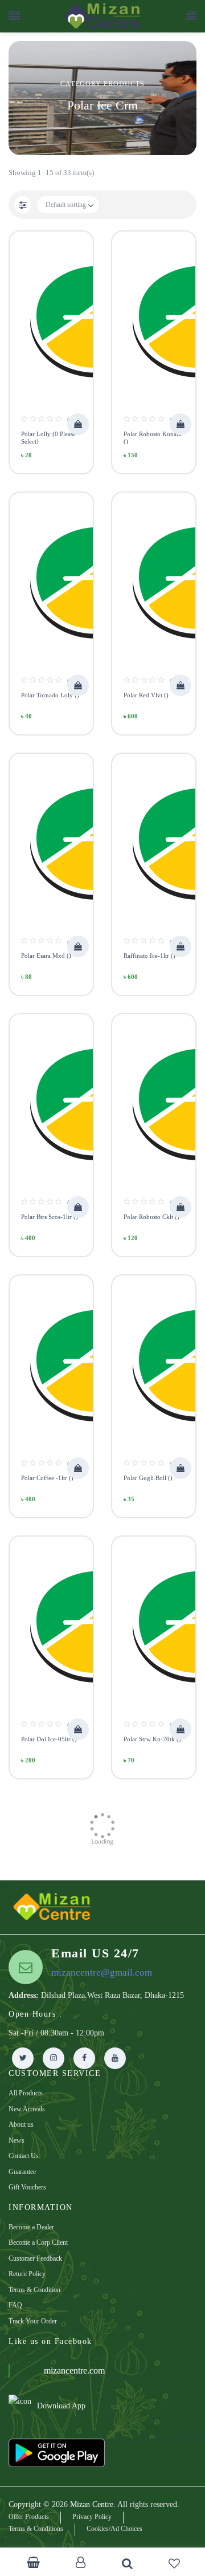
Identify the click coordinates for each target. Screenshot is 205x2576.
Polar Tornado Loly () (50, 695)
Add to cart (78, 424)
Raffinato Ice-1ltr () (149, 956)
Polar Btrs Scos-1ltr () (50, 1217)
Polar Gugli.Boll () (148, 1478)
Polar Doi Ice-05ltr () (49, 1739)
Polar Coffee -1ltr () (47, 1478)
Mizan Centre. (93, 2504)
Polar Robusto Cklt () (151, 1217)
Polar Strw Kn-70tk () (152, 1739)
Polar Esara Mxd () (46, 956)
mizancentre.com (74, 2370)
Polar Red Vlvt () (146, 695)
